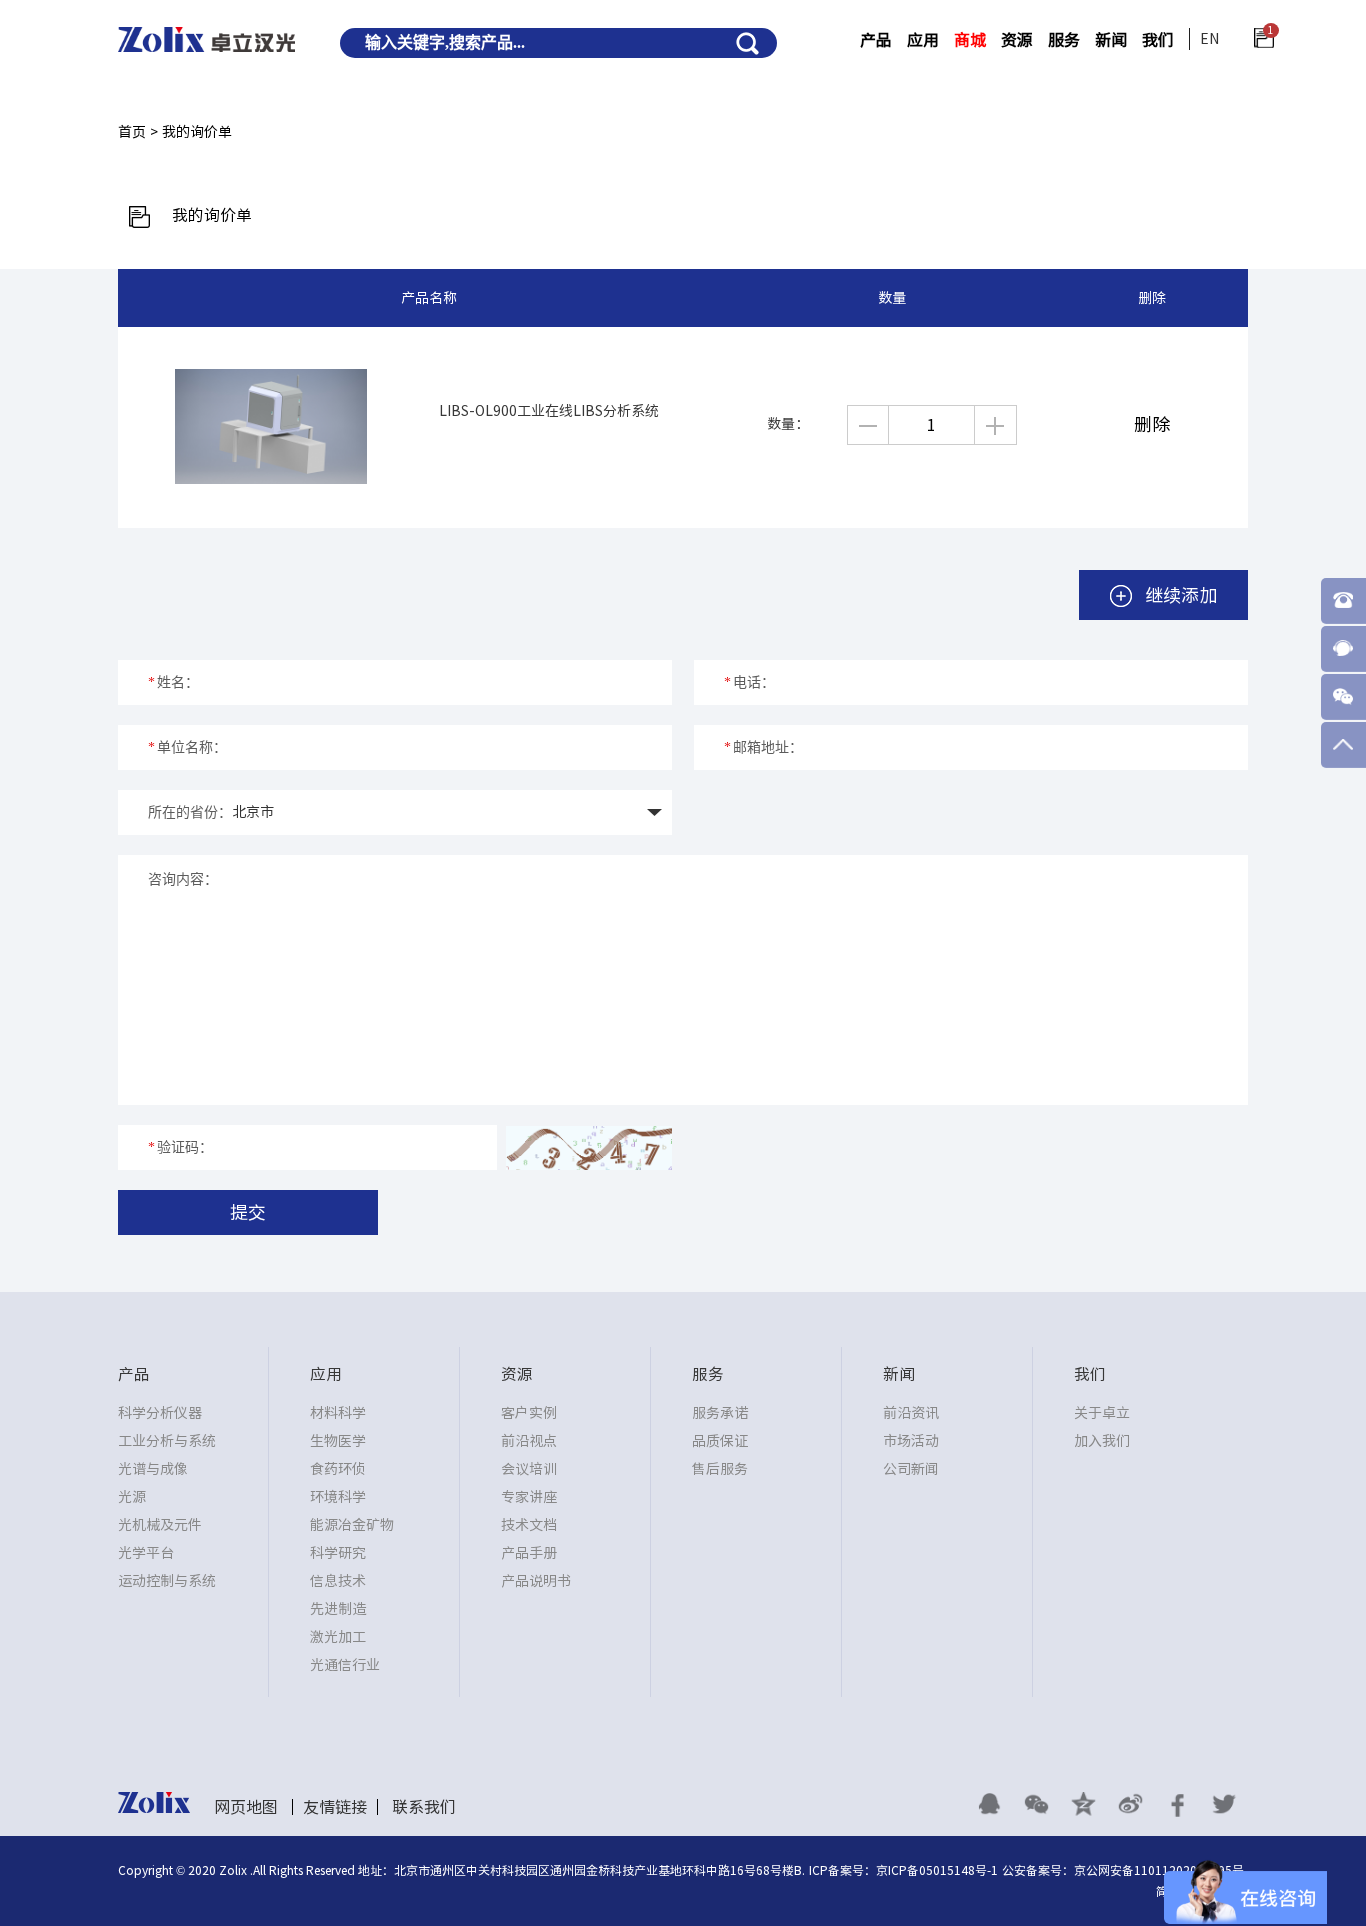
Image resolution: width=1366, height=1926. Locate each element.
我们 (1158, 40)
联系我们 (424, 1807)
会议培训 (529, 1469)
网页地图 (246, 1807)
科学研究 (338, 1553)
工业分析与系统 (167, 1441)
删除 (1152, 424)
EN (1209, 39)
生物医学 (338, 1441)
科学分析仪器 (160, 1413)
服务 (1064, 40)
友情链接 (335, 1807)
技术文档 (529, 1525)
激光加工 (338, 1637)
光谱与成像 (153, 1469)
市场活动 (911, 1441)
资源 (1017, 40)
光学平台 (146, 1553)
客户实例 (529, 1413)
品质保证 (720, 1441)
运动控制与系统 (167, 1581)
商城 (970, 40)
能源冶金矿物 (352, 1525)
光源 (132, 1497)
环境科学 (338, 1497)
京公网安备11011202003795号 (1159, 1870)
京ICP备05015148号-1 (937, 1870)
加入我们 (1102, 1441)
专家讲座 (529, 1497)
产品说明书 (536, 1581)
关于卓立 (1102, 1413)
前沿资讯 (911, 1413)
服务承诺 (720, 1413)
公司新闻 (911, 1469)
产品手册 (529, 1553)
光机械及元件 (160, 1525)
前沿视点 (529, 1441)
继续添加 (1178, 595)
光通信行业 (345, 1665)
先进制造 (338, 1609)
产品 (876, 40)
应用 (923, 40)
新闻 (1111, 40)
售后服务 (720, 1469)
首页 (132, 132)
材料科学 (338, 1413)
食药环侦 (338, 1469)
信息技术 (338, 1581)
